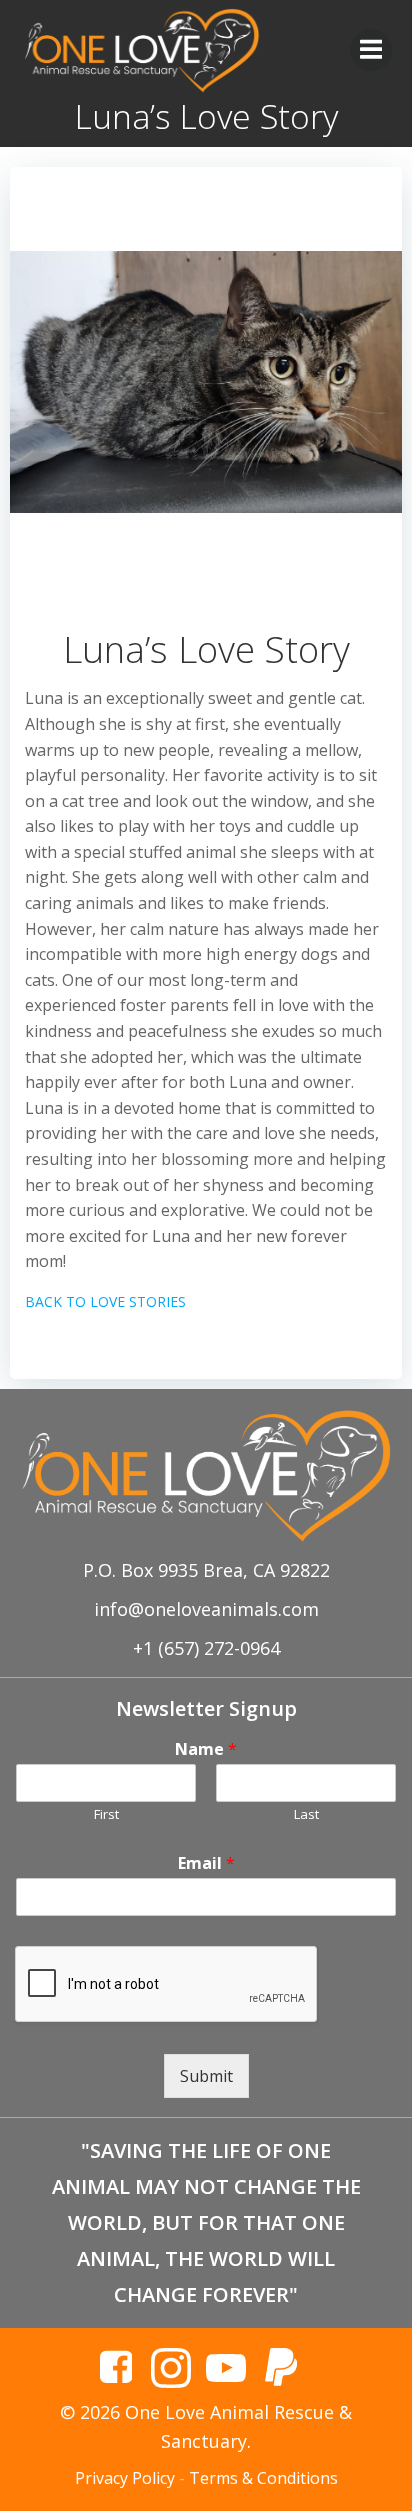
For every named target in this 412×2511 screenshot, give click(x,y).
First (106, 1814)
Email (206, 1863)
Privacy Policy (125, 2478)
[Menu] (371, 50)
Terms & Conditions (263, 2478)
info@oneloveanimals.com (206, 1609)
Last (306, 1814)
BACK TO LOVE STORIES (105, 1301)
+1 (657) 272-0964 (206, 1648)
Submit (206, 2076)
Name (206, 1749)
